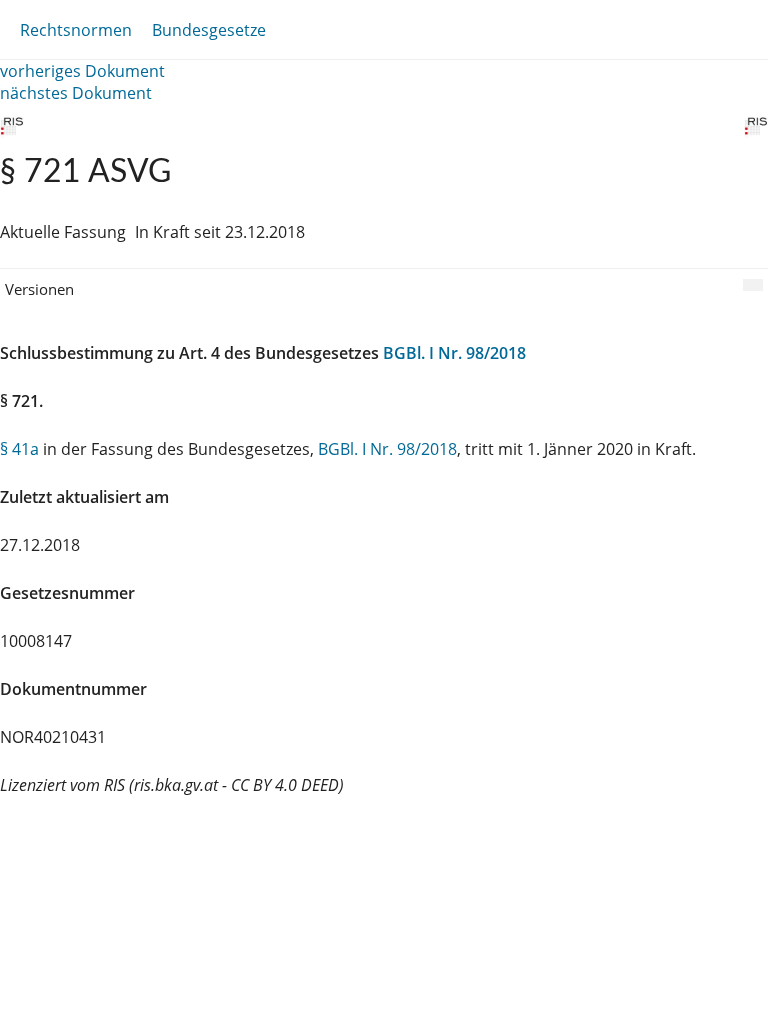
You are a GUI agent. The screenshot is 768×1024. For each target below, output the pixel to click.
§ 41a (19, 449)
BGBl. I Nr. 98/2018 (454, 353)
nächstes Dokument (76, 93)
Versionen (39, 289)
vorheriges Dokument (82, 71)
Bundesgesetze (209, 30)
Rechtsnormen (76, 30)
